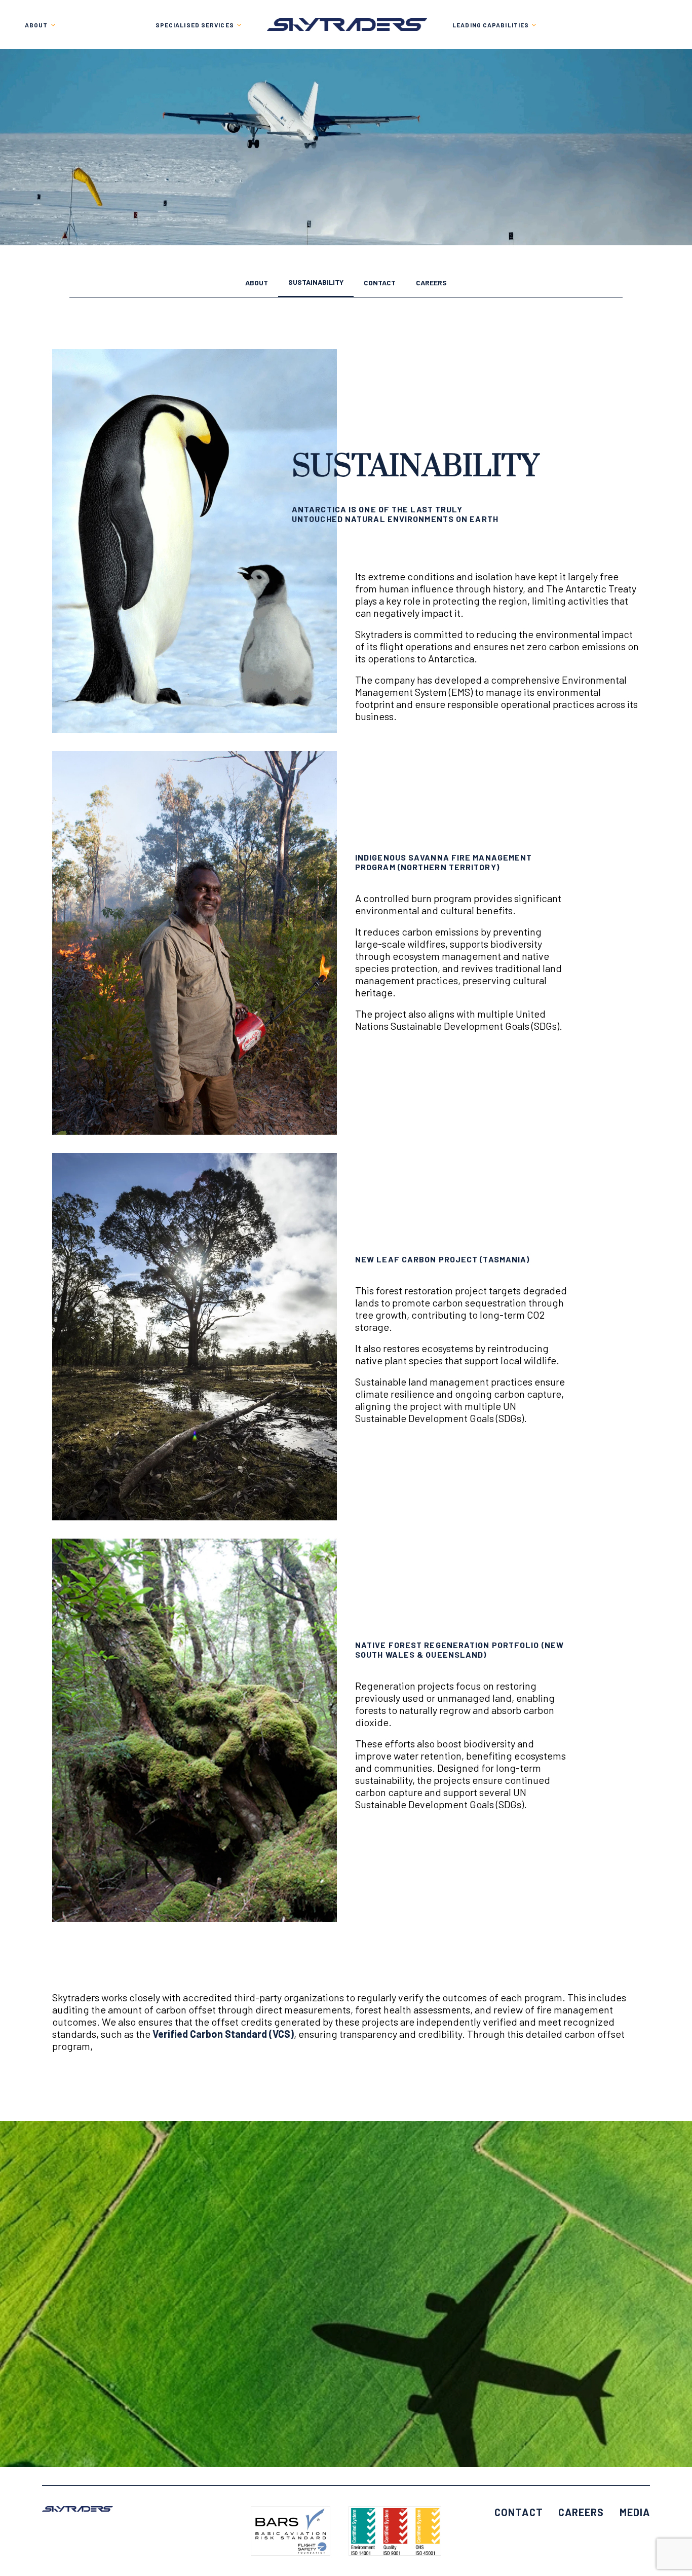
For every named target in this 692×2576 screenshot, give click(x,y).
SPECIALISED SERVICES (195, 25)
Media (635, 2512)
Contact (380, 283)
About (257, 283)
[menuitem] (199, 25)
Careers (431, 283)
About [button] (36, 25)
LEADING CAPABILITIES (491, 25)
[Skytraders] (347, 25)
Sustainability (316, 283)
